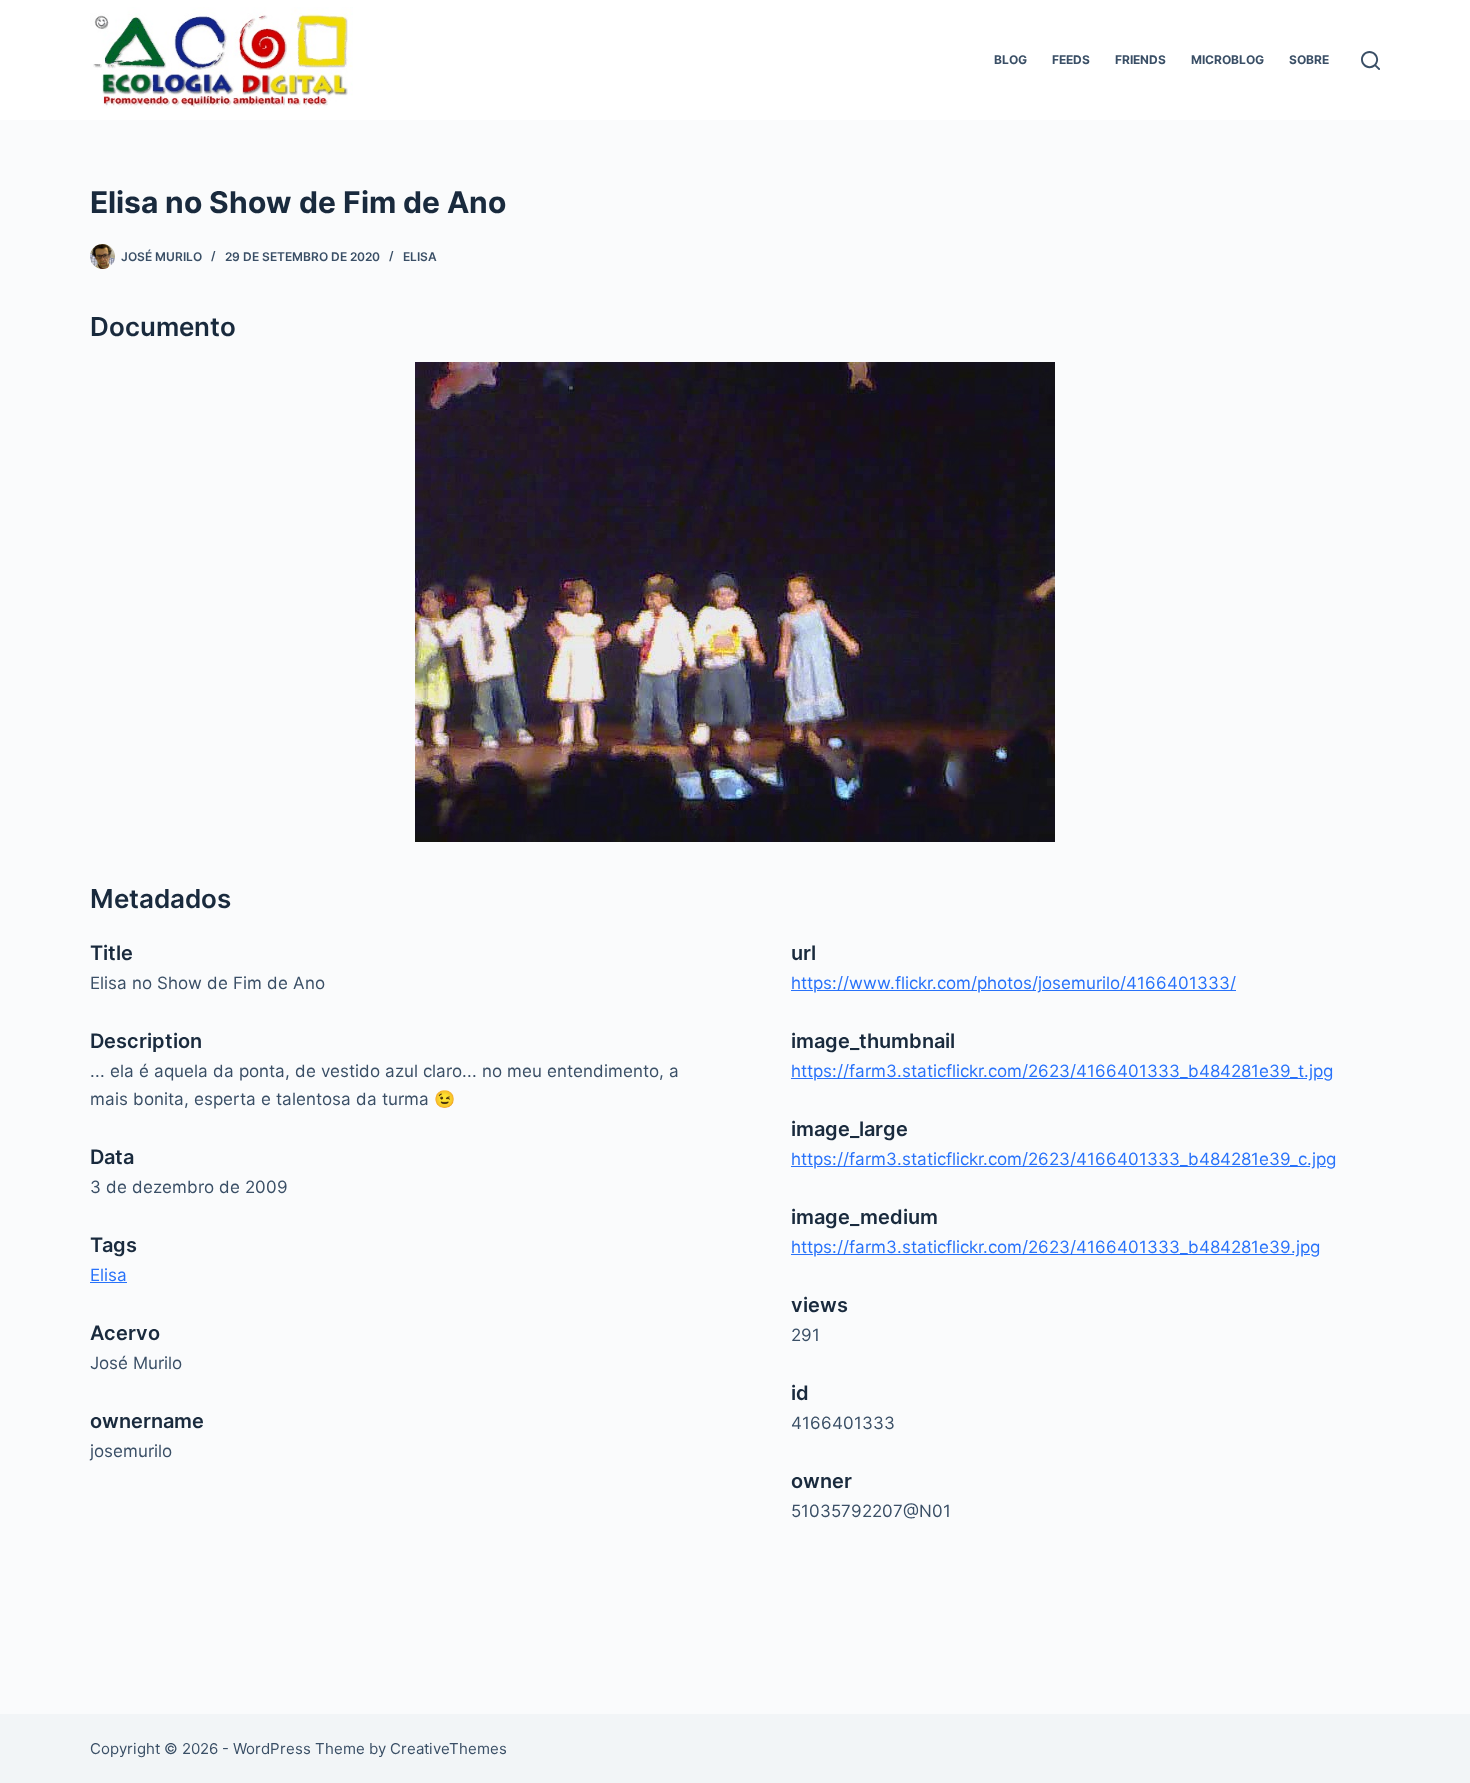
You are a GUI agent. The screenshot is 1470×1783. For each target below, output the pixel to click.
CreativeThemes (448, 1748)
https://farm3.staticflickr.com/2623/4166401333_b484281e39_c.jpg (1063, 1159)
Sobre (1309, 59)
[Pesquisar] (1370, 60)
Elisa (420, 256)
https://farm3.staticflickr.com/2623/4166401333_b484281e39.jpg (1055, 1247)
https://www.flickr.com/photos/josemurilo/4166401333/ (1013, 983)
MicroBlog (1227, 59)
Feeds (1071, 59)
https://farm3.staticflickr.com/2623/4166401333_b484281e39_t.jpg (1062, 1071)
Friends (1140, 59)
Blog (1010, 59)
